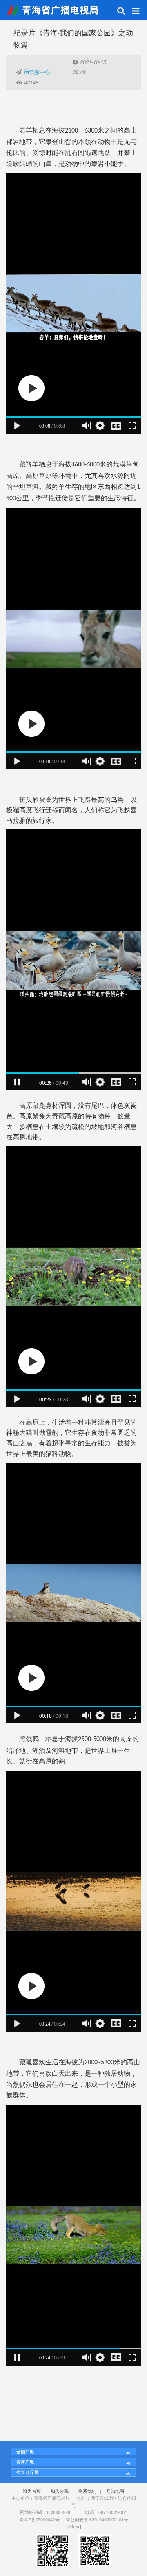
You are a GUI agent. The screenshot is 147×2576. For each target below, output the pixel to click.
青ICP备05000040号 (39, 2519)
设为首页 (32, 2491)
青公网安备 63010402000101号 (97, 2519)
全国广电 (25, 2451)
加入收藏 (60, 2491)
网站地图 (115, 2491)
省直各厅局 (28, 2472)
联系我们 (87, 2491)
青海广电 (25, 2461)
